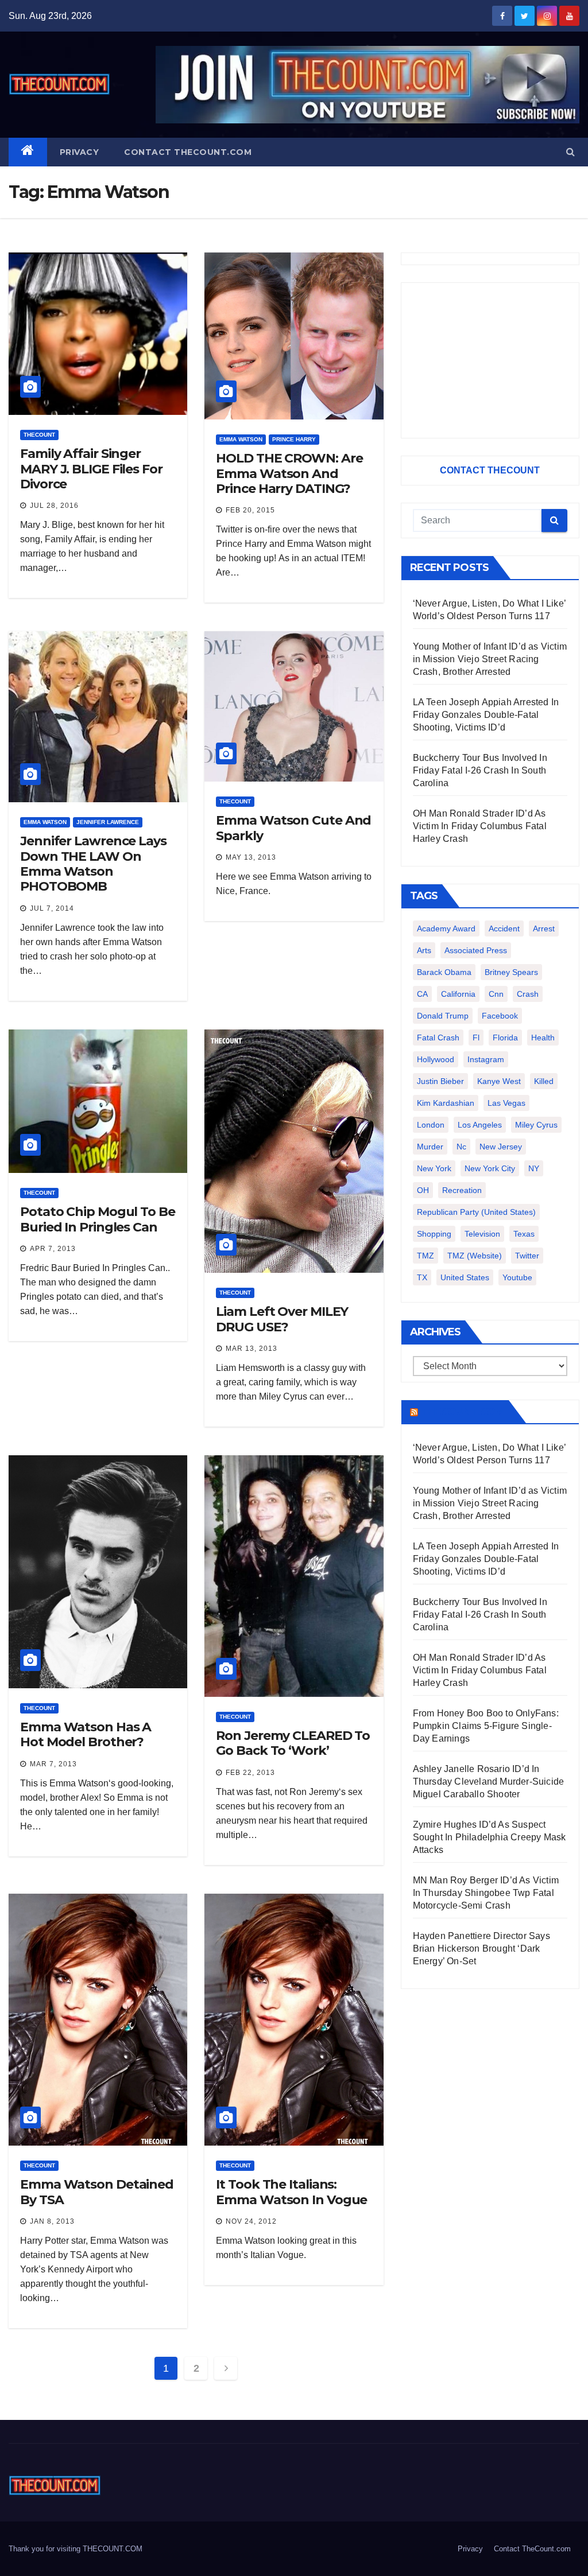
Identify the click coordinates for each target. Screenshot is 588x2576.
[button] (570, 152)
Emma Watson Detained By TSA (97, 2192)
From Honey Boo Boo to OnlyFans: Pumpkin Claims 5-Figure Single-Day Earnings (486, 1726)
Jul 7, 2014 (52, 908)
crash (528, 994)
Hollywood (436, 1059)
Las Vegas (506, 1103)
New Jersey (501, 1147)
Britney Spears (511, 972)
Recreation (462, 1190)
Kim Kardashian (446, 1103)
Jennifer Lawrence (108, 822)
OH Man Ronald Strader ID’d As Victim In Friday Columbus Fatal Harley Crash (480, 826)
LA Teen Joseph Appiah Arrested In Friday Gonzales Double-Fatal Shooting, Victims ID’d (486, 715)
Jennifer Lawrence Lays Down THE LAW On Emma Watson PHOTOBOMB (93, 864)
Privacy (80, 152)
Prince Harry (294, 439)
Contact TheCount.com (188, 152)
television (482, 1234)
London (431, 1125)
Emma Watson (241, 439)
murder (430, 1147)
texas (524, 1234)
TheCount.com (462, 1412)
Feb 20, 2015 (250, 510)
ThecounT (39, 435)
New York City (490, 1168)
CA (422, 994)
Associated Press (476, 950)
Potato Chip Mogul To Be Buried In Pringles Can (98, 1219)
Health (543, 1038)
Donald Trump (443, 1016)
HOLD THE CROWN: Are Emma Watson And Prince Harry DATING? (289, 473)
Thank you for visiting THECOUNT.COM (76, 2549)
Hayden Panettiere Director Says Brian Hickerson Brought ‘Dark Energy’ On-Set (481, 1948)
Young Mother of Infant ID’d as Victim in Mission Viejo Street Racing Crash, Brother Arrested (490, 659)
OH (423, 1190)
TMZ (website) (475, 1256)
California (458, 994)
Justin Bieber (440, 1081)
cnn (496, 994)
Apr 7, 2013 (53, 1249)
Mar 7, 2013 (53, 1764)
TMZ (425, 1256)
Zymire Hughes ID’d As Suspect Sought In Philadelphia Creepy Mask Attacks (490, 1837)
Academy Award (446, 928)
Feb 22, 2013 (250, 1773)
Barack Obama (444, 972)
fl (476, 1038)
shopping (434, 1234)
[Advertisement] (490, 360)
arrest (544, 928)
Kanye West (499, 1081)
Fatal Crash (438, 1038)
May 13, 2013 (251, 857)
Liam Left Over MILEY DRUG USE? (282, 1319)
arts (424, 950)
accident (504, 928)
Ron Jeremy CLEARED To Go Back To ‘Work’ (293, 1743)
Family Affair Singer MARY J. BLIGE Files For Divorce (91, 469)
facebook (500, 1016)
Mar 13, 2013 (252, 1349)
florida (505, 1038)
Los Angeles (480, 1125)
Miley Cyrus (536, 1125)
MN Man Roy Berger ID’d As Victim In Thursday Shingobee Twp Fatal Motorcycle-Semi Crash (486, 1893)
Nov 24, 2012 (251, 2221)
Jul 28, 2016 (54, 506)
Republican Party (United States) (476, 1212)
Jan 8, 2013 (52, 2221)
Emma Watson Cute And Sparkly (293, 828)
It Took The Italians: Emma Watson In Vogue (291, 2192)
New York (434, 1168)
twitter (527, 1256)
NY (534, 1168)
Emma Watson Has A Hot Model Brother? (86, 1734)
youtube (517, 1277)
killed (544, 1081)
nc (461, 1147)
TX (422, 1277)
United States (465, 1277)
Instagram (486, 1059)
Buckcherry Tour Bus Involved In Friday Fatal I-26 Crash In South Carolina (480, 770)
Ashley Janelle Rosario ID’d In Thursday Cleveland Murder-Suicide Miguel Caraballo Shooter (489, 1782)
